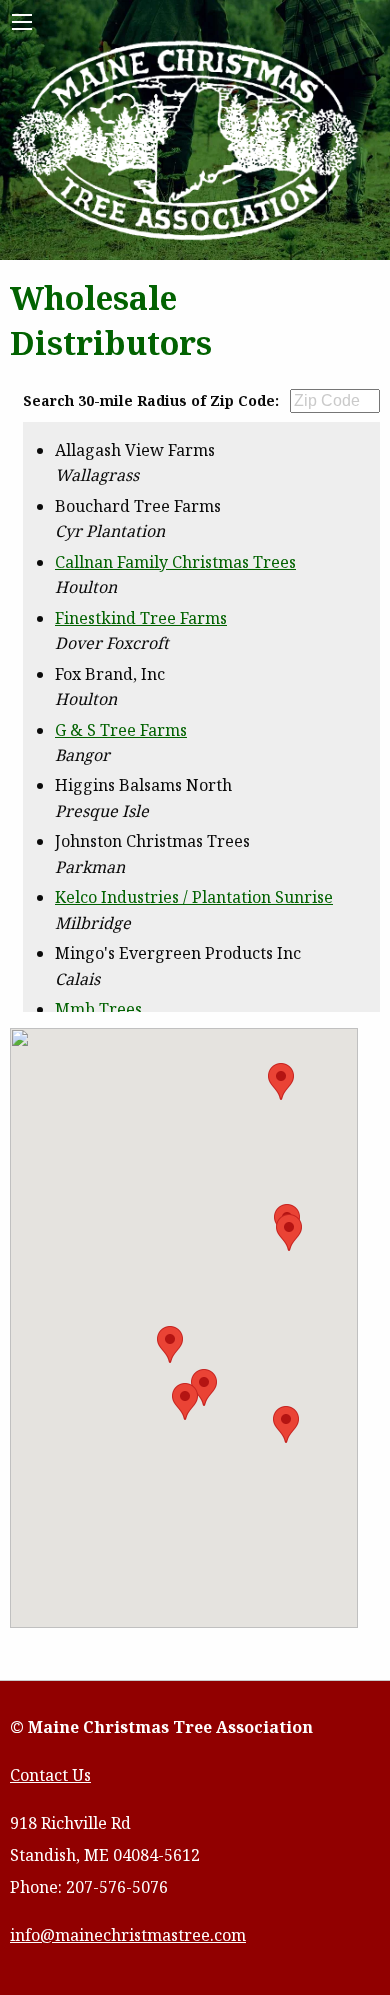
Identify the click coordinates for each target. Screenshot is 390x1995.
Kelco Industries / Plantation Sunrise (194, 897)
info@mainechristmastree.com (128, 1935)
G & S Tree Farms (121, 730)
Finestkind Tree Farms (141, 618)
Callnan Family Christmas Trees (175, 562)
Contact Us (50, 1775)
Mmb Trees (98, 1009)
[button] (170, 1344)
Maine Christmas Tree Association (186, 142)
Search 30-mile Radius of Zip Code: (151, 400)
